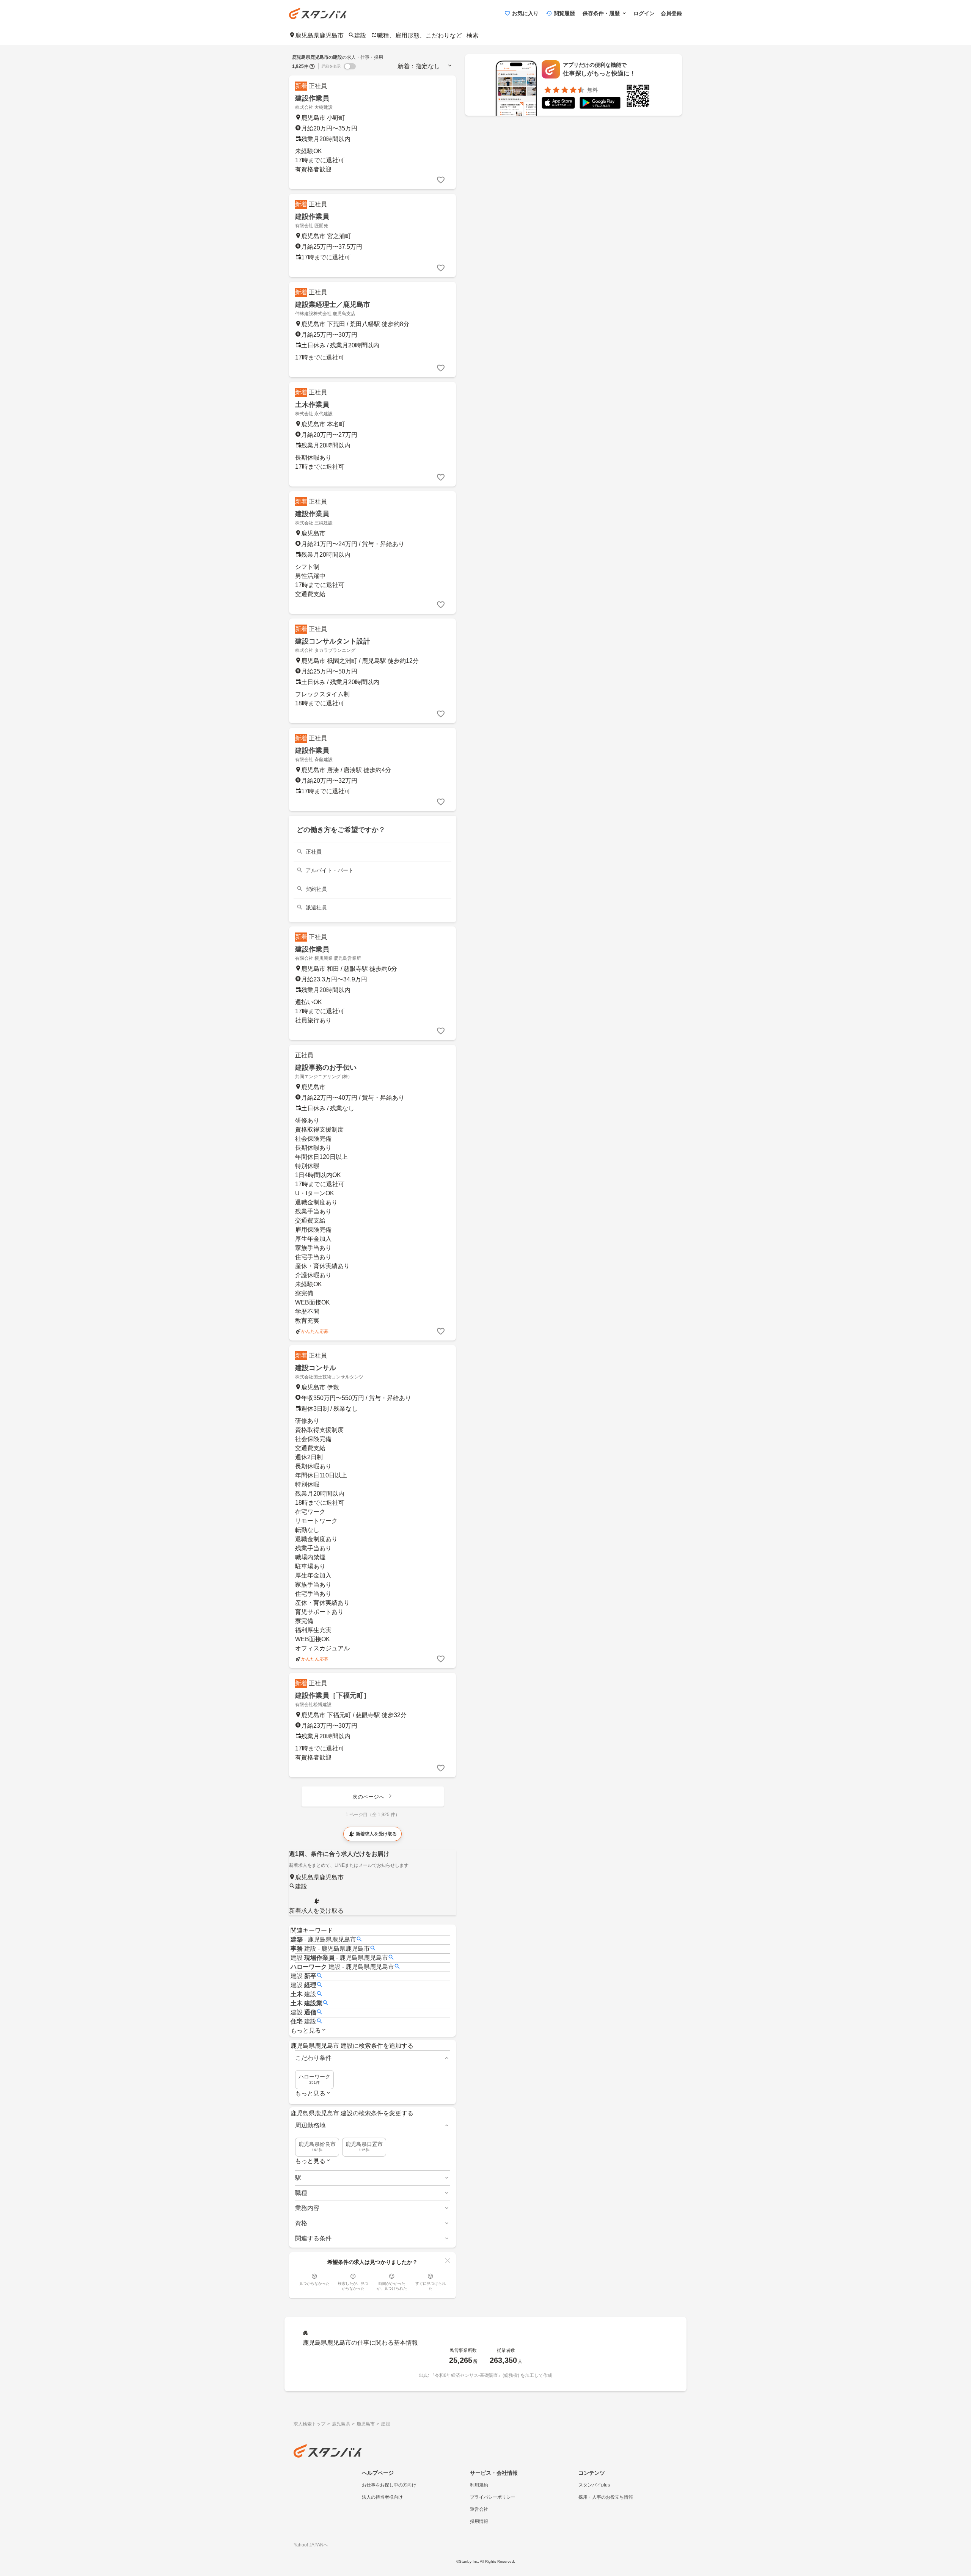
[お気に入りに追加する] (441, 180)
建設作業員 (312, 98)
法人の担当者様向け (382, 2497)
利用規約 (479, 2485)
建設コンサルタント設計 (333, 641)
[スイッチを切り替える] (350, 66)
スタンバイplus (594, 2485)
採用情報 (479, 2521)
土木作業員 (312, 405)
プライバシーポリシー (493, 2497)
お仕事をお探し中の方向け (389, 2485)
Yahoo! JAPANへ (311, 2545)
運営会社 (479, 2509)
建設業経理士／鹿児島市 (333, 305)
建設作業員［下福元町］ (333, 1695)
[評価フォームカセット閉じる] (448, 2260)
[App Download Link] (558, 104)
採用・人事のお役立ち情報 (606, 2497)
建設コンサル (316, 1368)
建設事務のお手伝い (326, 1067)
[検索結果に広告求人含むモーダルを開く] (312, 66)
